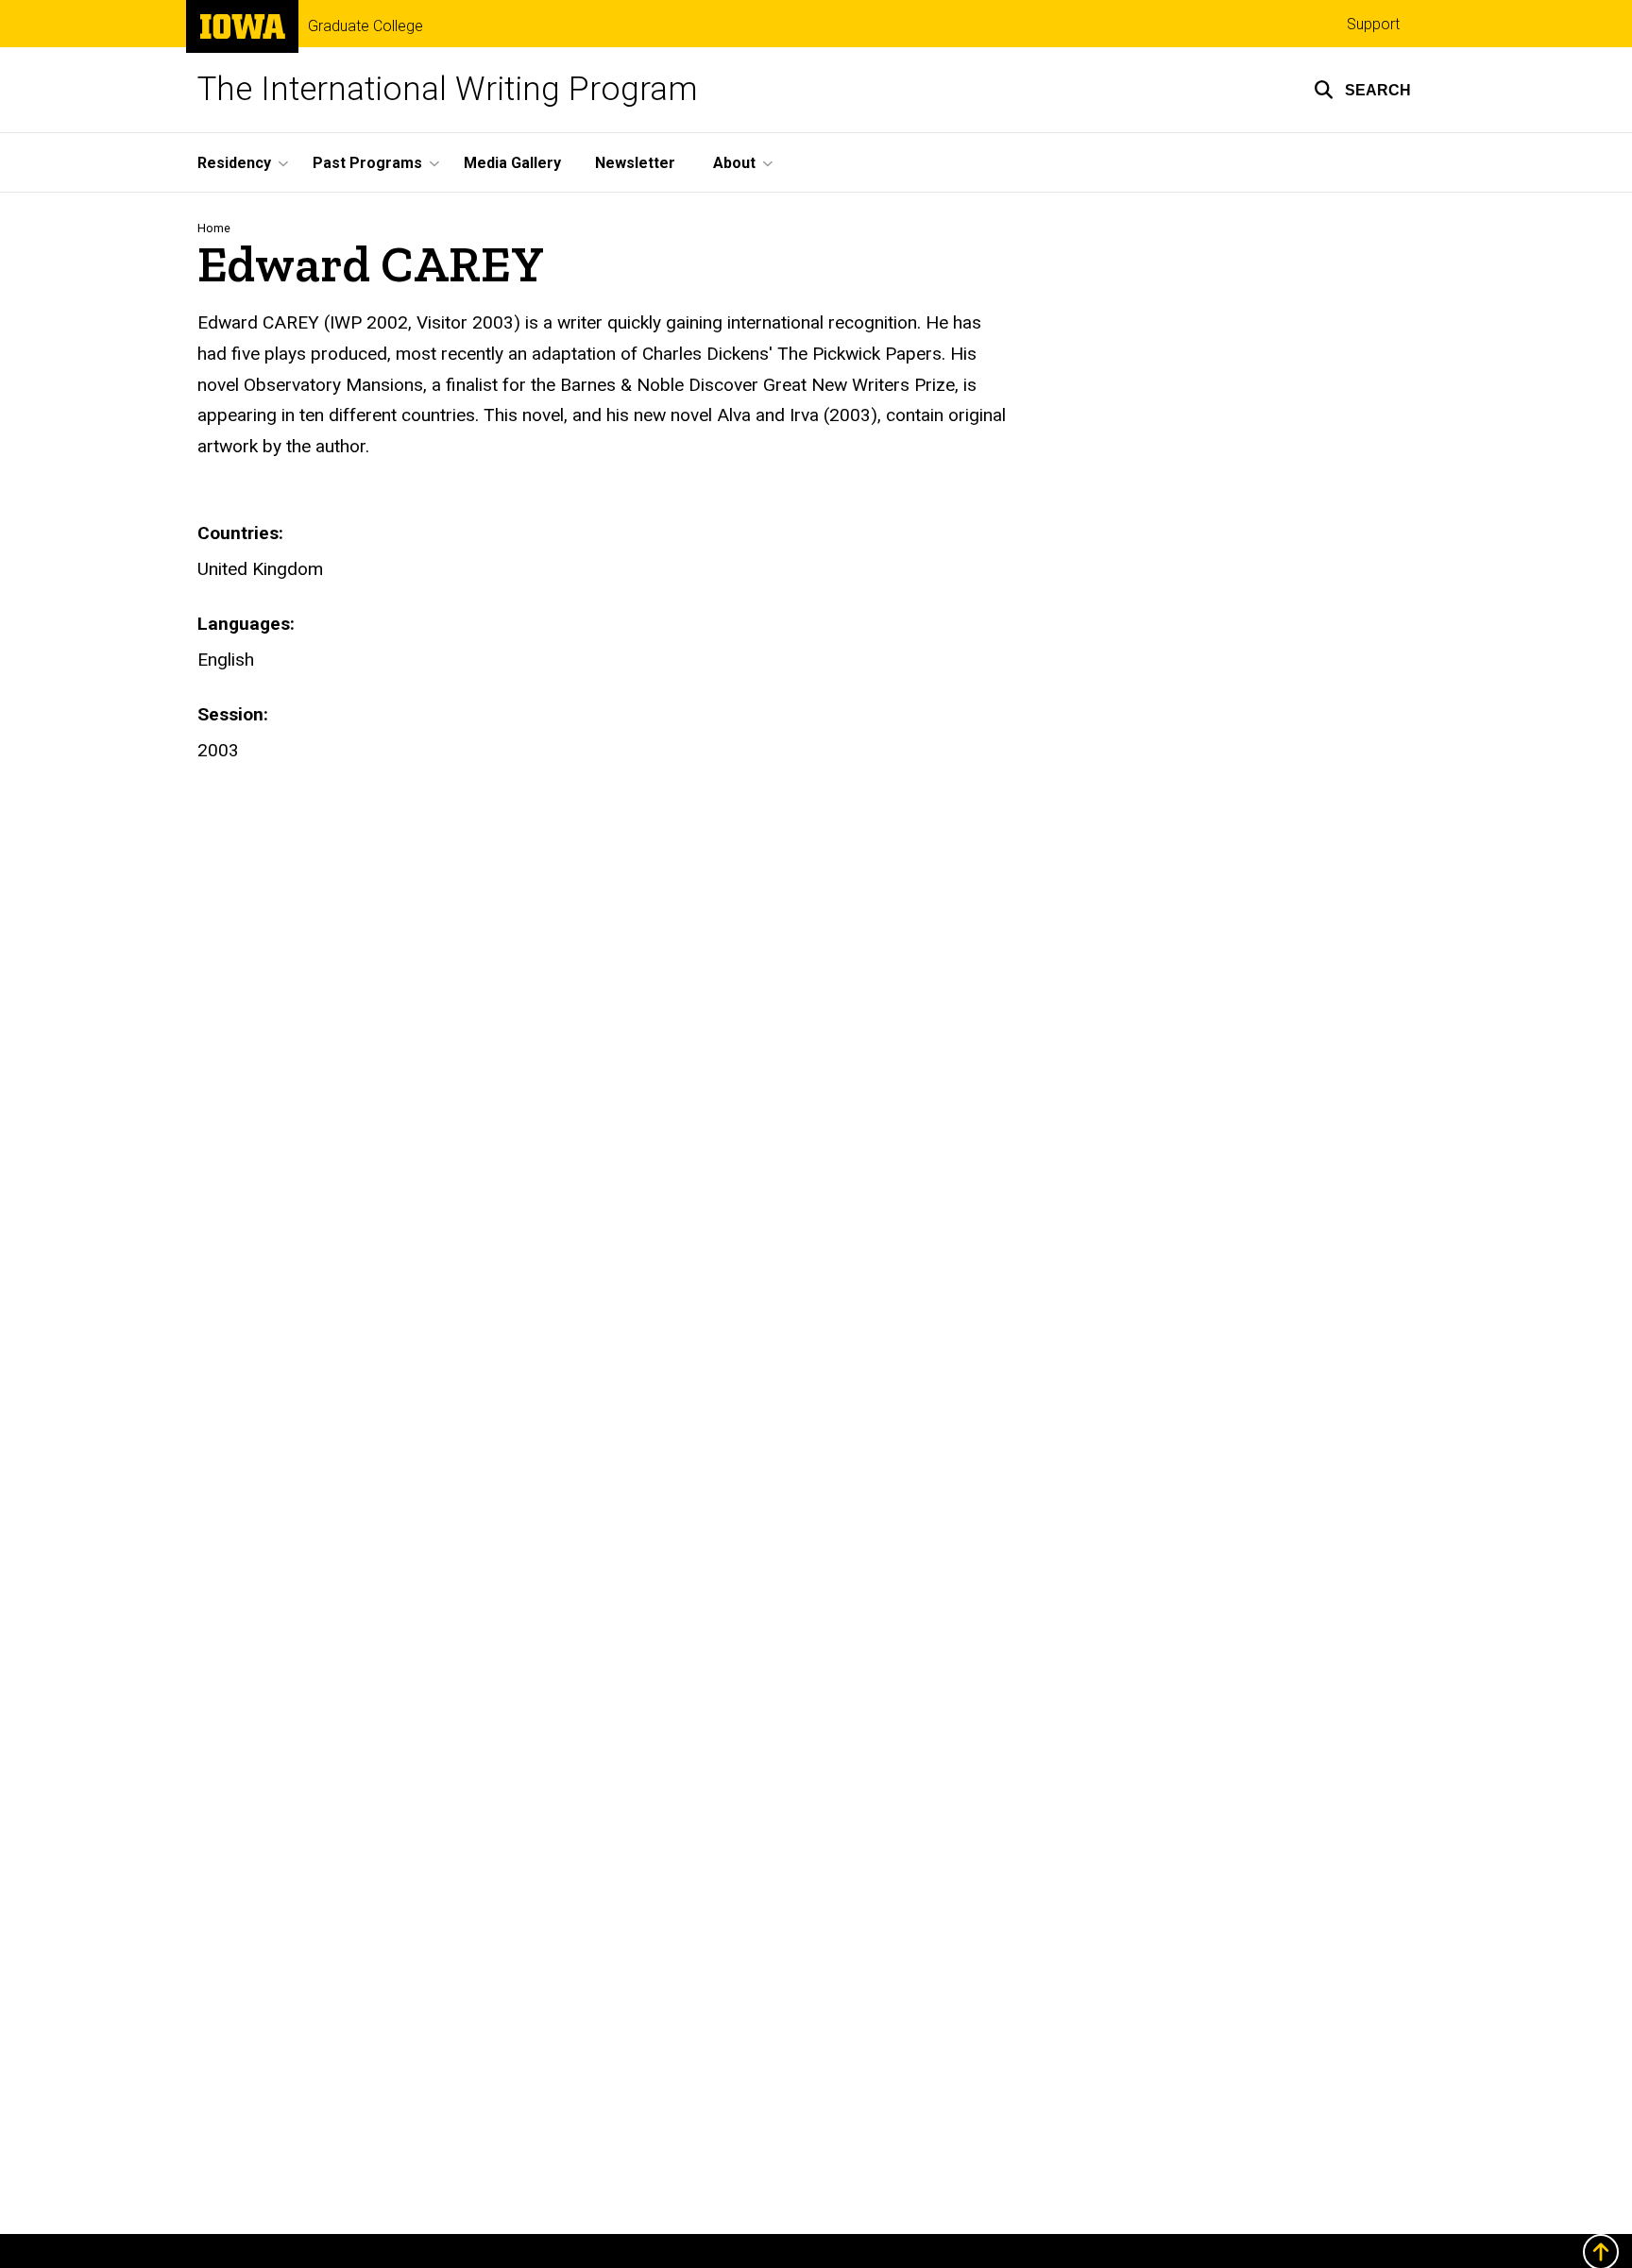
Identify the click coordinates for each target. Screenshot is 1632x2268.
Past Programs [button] (367, 163)
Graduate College (365, 26)
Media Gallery (512, 163)
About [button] (734, 163)
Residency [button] (234, 163)
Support (1373, 24)
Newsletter (635, 163)
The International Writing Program (448, 89)
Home (214, 228)
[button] (1362, 90)
